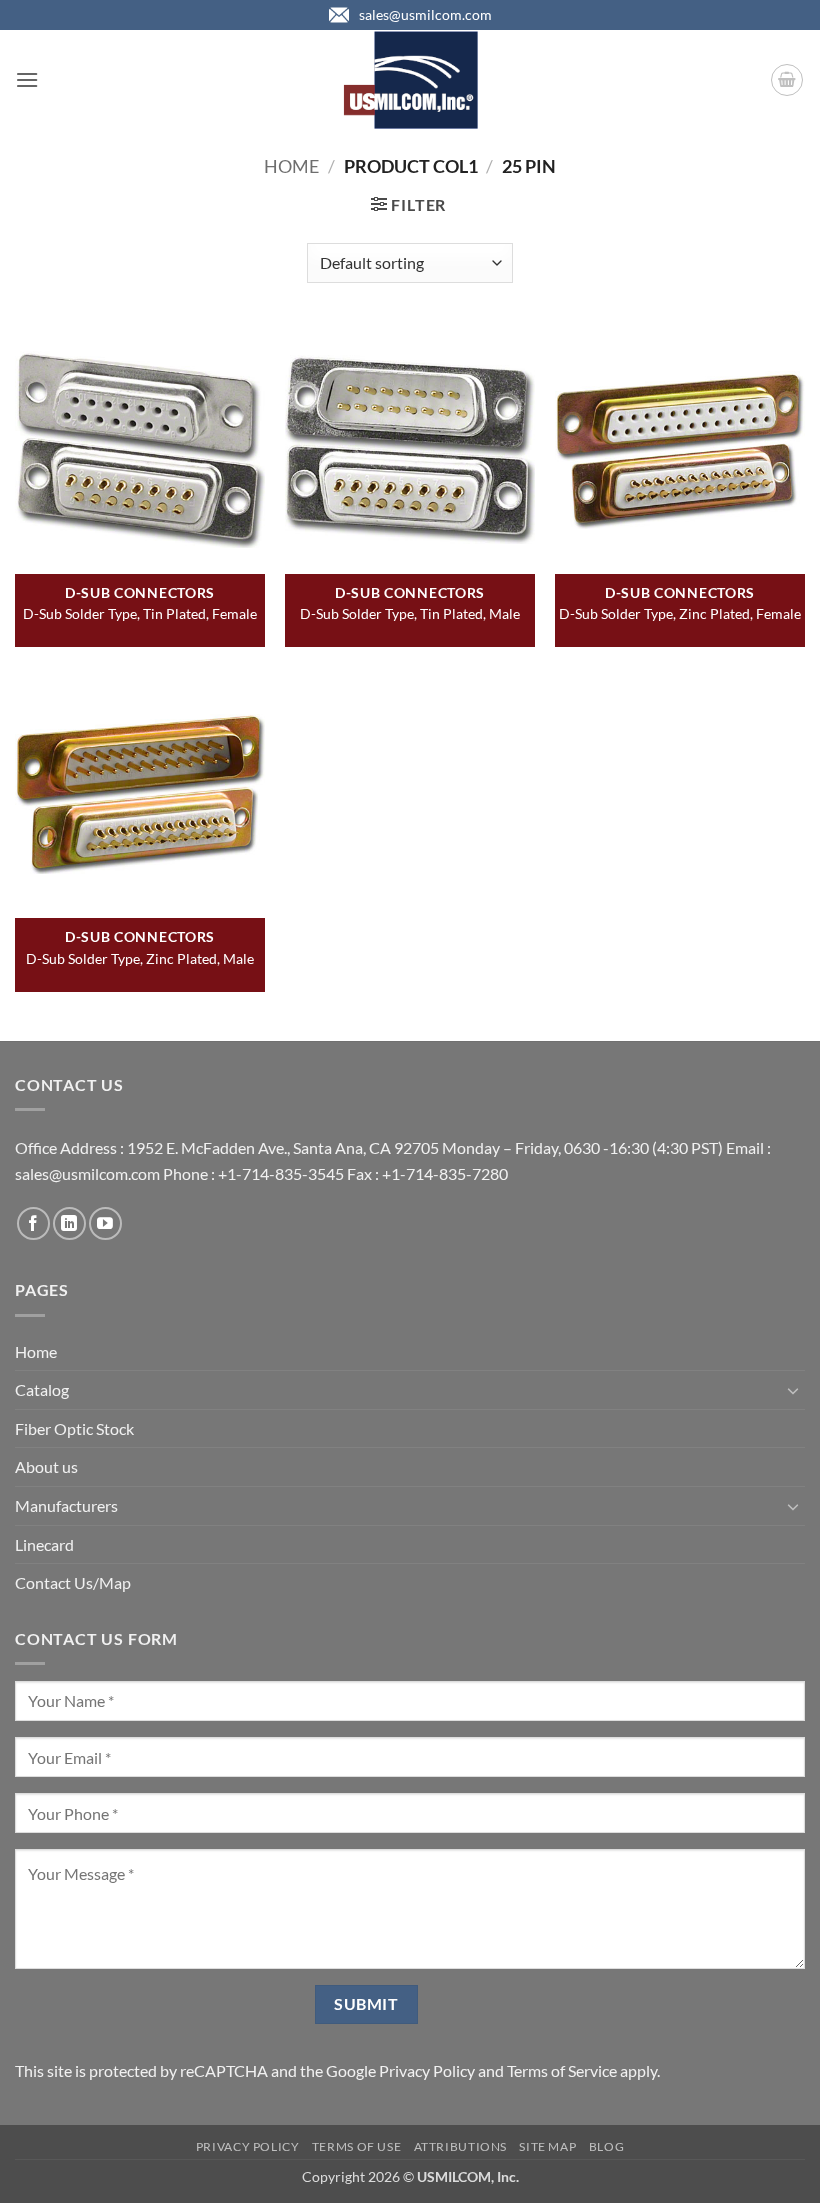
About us (46, 1466)
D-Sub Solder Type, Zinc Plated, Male (140, 958)
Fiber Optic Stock (74, 1428)
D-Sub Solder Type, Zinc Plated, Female (680, 613)
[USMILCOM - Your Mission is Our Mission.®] (410, 80)
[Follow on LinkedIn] (69, 1223)
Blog (606, 2146)
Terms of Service (562, 2070)
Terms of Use (356, 2146)
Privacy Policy (427, 2070)
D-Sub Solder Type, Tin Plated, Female (140, 613)
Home (291, 166)
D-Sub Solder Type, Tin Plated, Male (410, 613)
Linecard (44, 1544)
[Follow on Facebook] (33, 1223)
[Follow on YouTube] (105, 1223)
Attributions (460, 2146)
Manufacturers (66, 1505)
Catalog (42, 1389)
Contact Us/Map (73, 1582)
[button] (27, 79)
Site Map (547, 2146)
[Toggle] (793, 1390)
